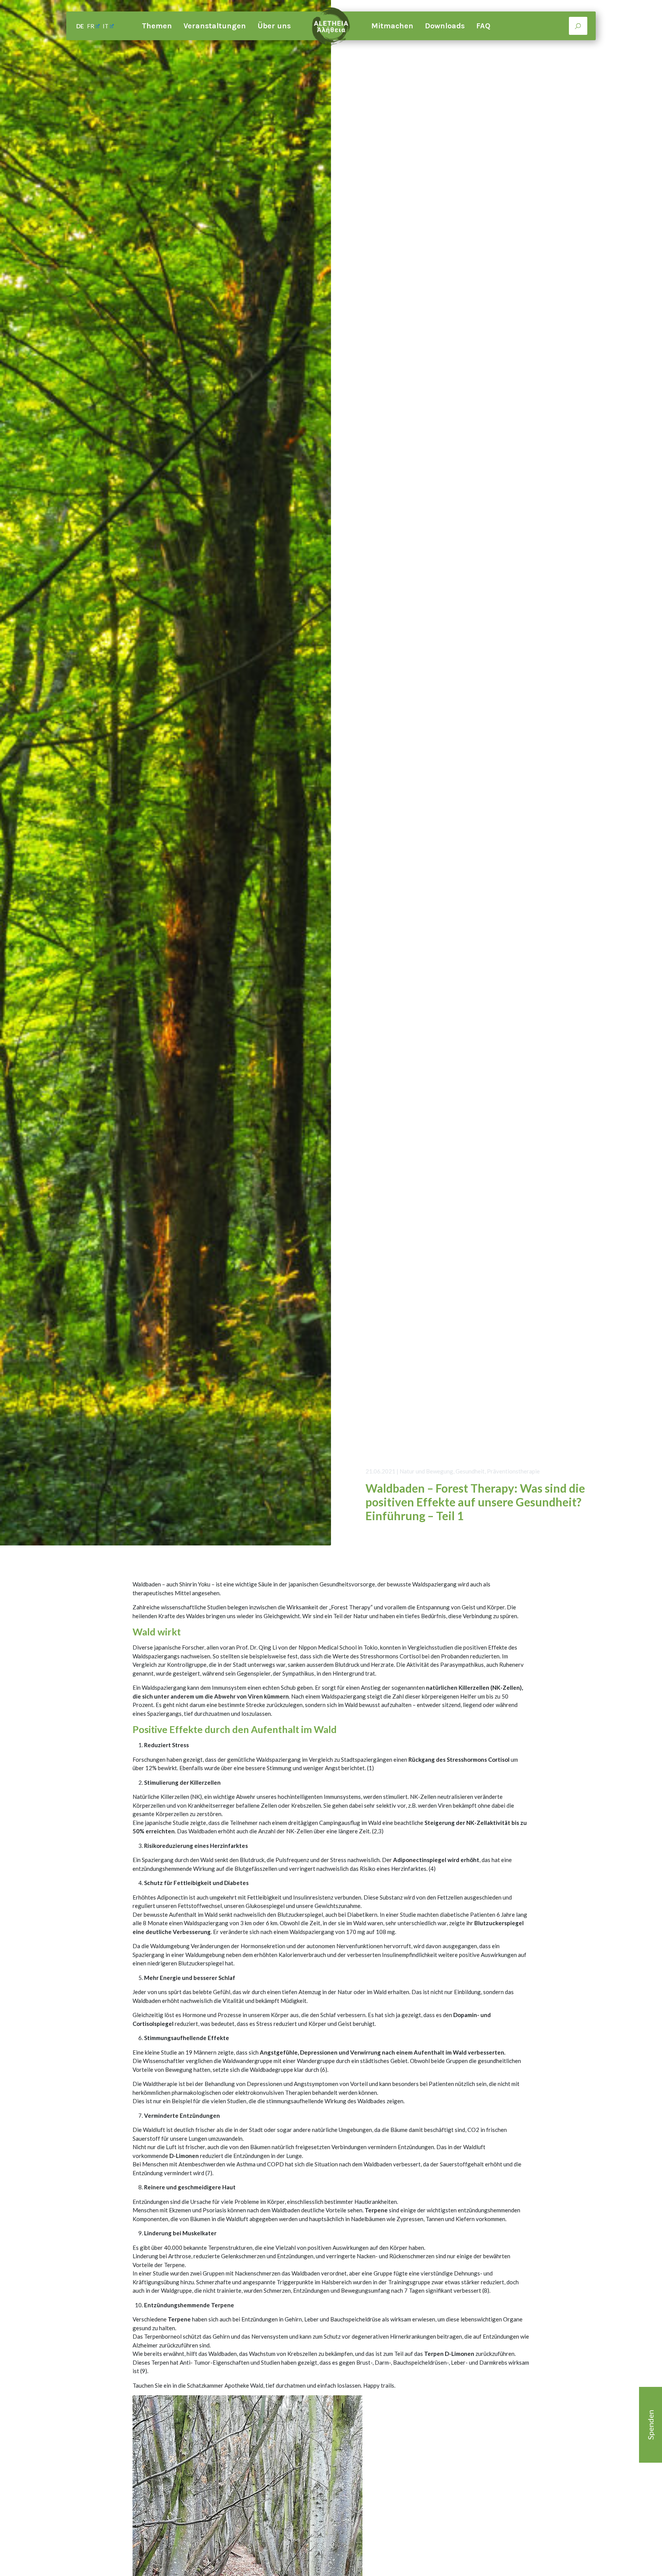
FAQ (483, 26)
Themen (157, 26)
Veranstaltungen (215, 26)
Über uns (274, 26)
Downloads (445, 26)
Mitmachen (392, 26)
